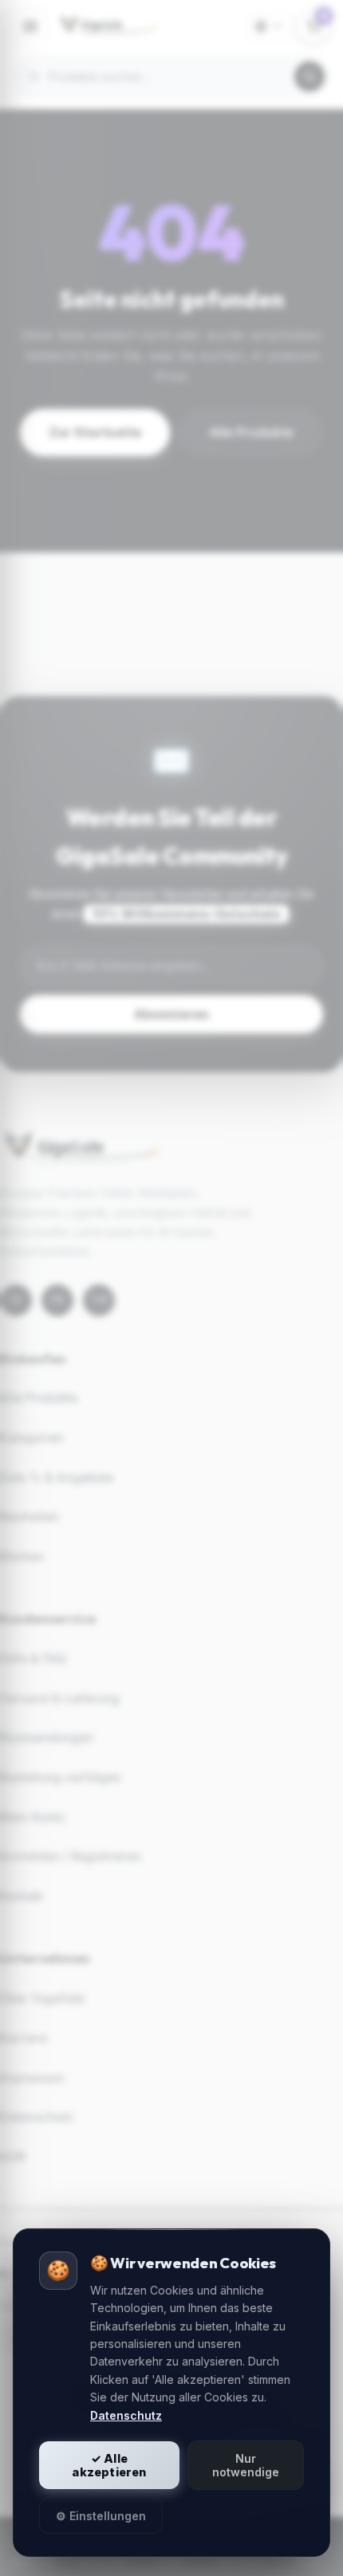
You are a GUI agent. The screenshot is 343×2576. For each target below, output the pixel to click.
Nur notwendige (246, 2465)
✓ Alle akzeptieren (109, 2465)
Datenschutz (126, 2415)
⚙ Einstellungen (101, 2516)
